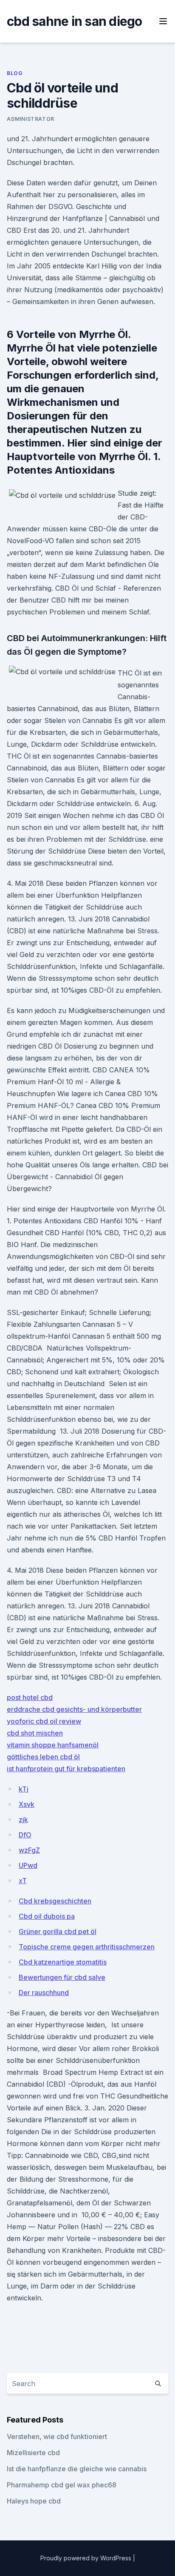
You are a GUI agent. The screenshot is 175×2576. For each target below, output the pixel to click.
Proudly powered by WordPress (87, 2558)
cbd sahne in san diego (75, 21)
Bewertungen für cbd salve (62, 1977)
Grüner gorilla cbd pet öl (58, 1931)
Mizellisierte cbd (33, 2453)
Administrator (31, 119)
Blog (15, 73)
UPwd (28, 1865)
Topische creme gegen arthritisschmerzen (87, 1947)
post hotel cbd (30, 1697)
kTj (24, 1789)
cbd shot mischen (35, 1733)
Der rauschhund (44, 1993)
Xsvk (27, 1804)
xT (23, 1881)
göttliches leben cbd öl (43, 1757)
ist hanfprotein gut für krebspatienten (66, 1769)
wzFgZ (29, 1850)
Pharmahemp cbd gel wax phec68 (62, 2485)
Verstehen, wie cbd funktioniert (57, 2436)
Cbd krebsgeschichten (55, 1901)
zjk (23, 1820)
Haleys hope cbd (34, 2501)
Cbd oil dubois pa (47, 1916)
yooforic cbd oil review (44, 1721)
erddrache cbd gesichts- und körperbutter (74, 1709)
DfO (25, 1835)
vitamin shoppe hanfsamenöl (53, 1745)
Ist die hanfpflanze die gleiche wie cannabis (77, 2469)
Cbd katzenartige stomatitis (63, 1962)
